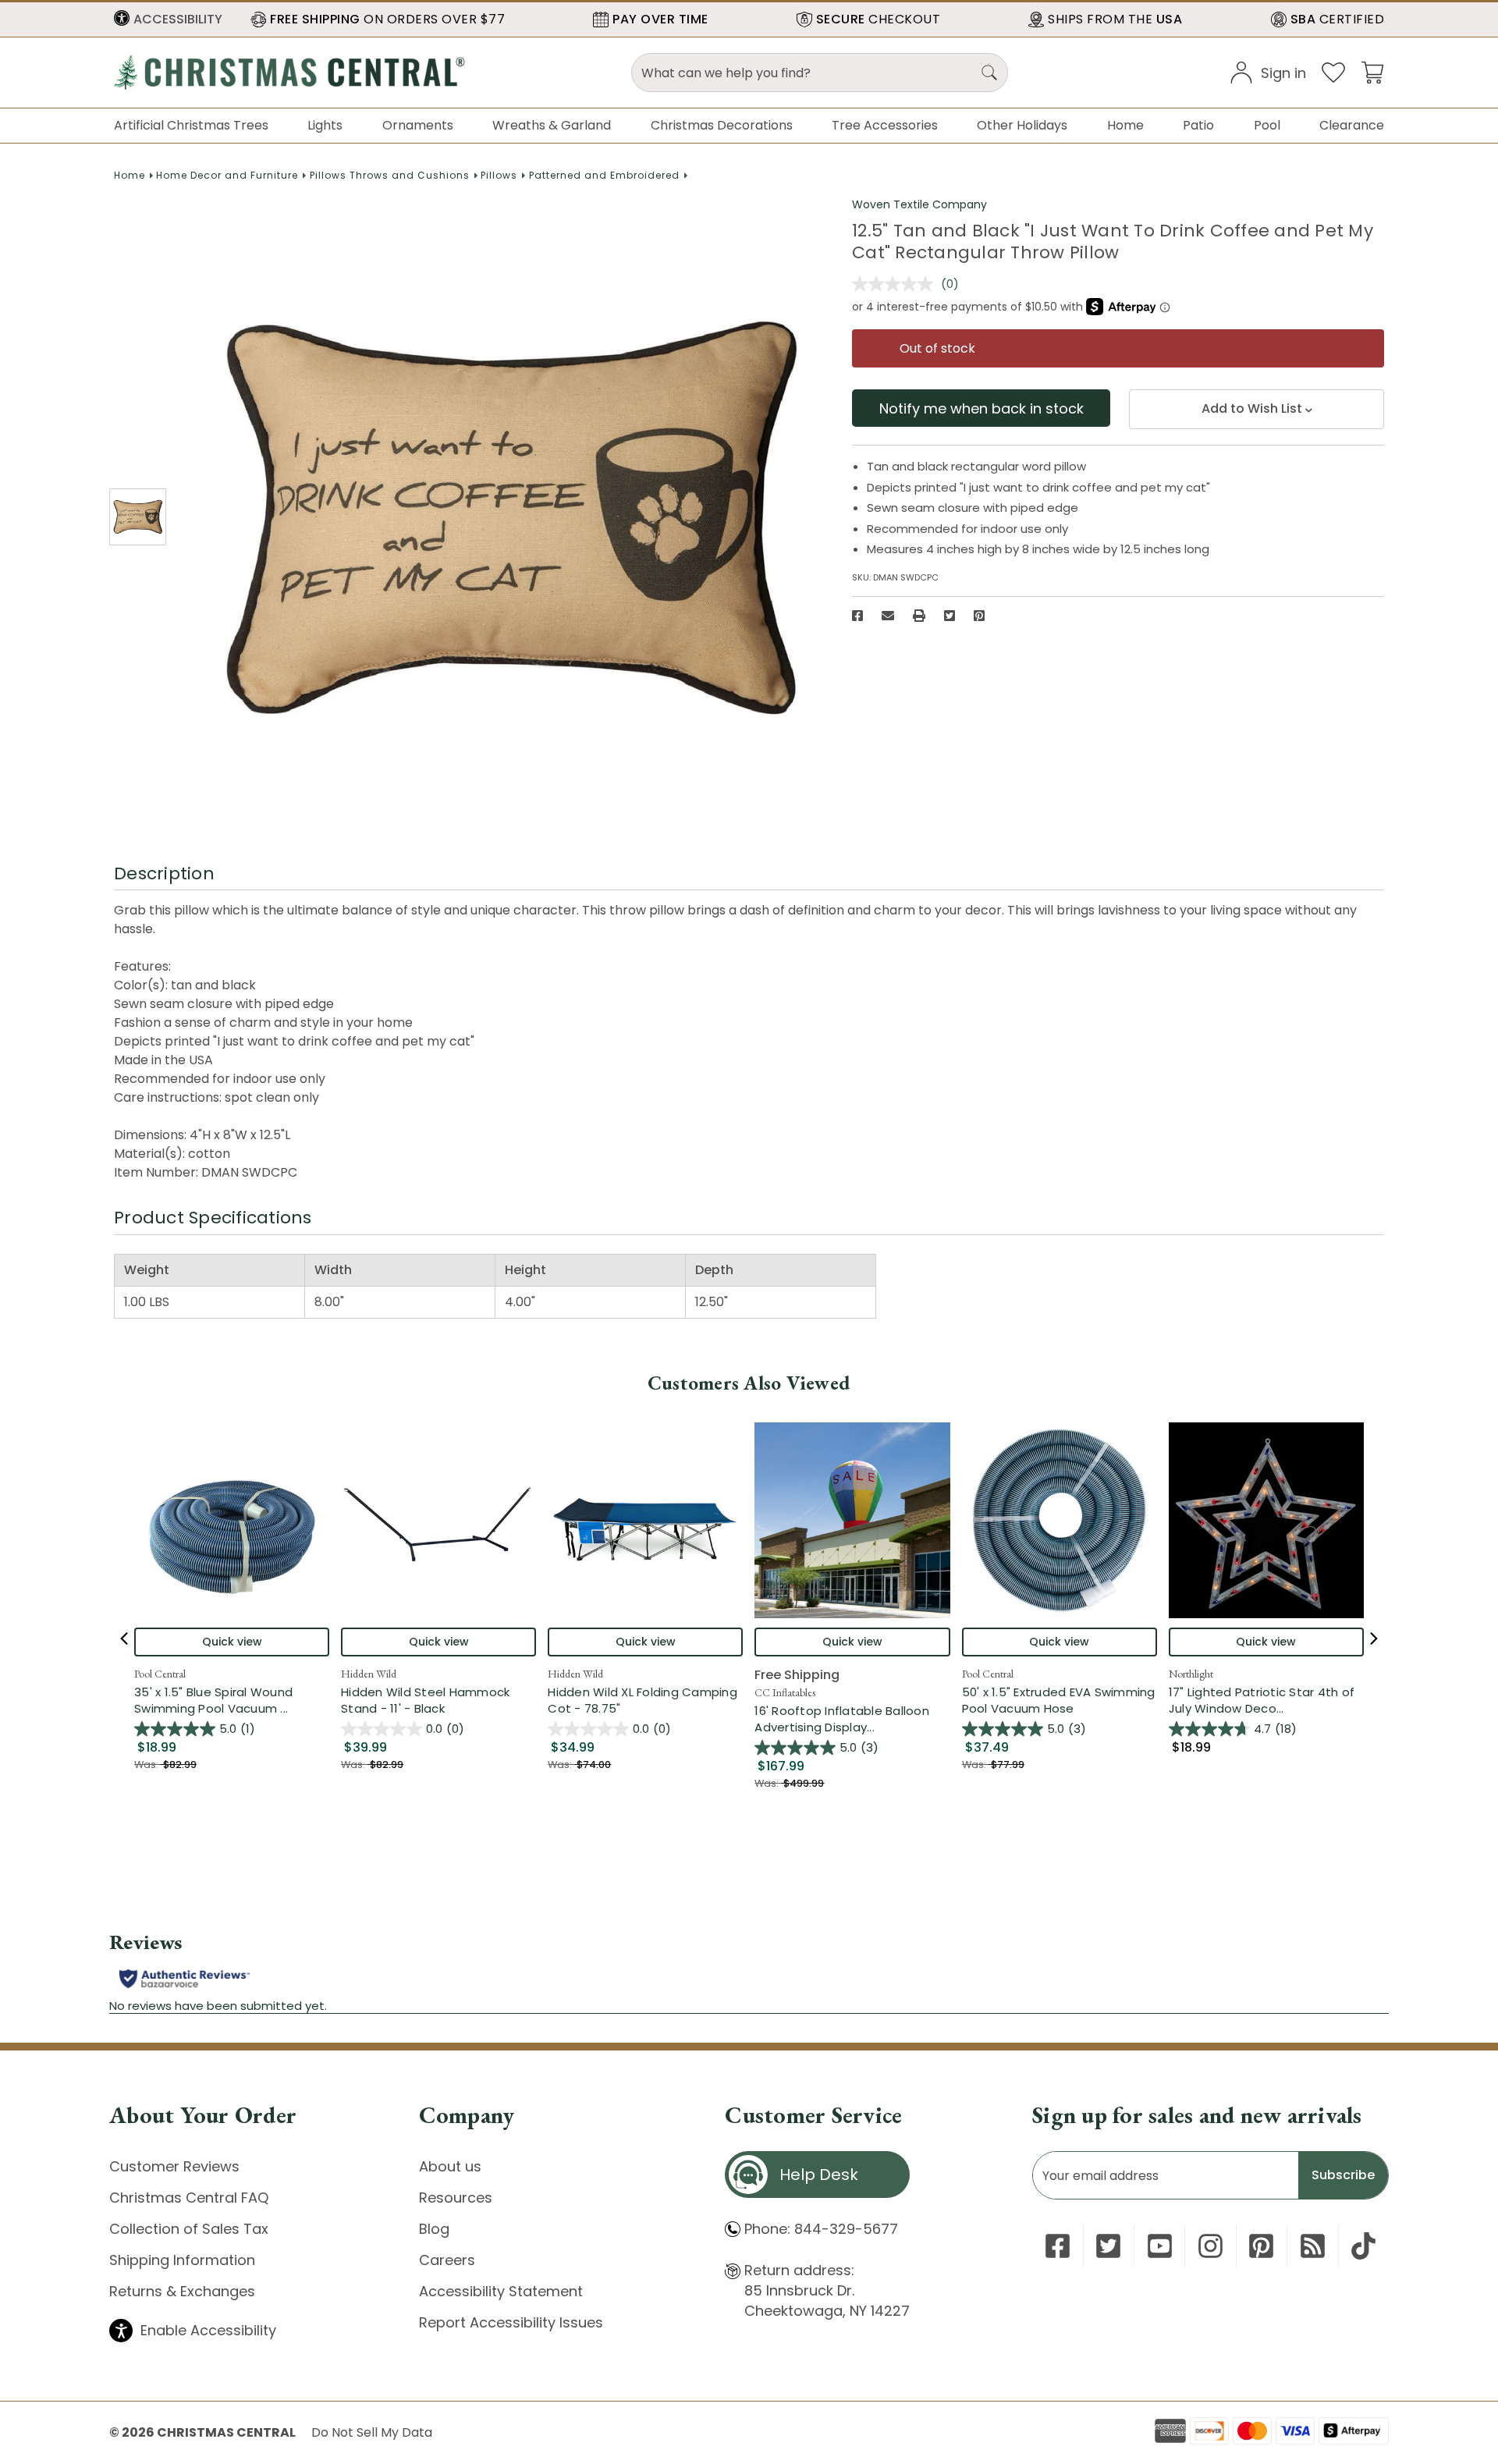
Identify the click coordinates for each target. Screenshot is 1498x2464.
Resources (456, 2198)
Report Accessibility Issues (511, 2322)
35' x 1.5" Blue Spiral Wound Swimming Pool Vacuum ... (232, 1700)
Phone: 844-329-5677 (821, 2229)
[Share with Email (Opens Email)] (888, 616)
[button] (168, 20)
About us (450, 2166)
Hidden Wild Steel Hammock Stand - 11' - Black (425, 1700)
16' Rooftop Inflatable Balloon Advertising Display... (852, 1719)
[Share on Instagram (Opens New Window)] (1210, 2246)
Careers (447, 2260)
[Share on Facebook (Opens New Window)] (857, 616)
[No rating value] (896, 284)
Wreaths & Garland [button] (552, 125)
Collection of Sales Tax (189, 2229)
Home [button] (1125, 125)
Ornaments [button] (418, 125)
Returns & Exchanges (182, 2291)
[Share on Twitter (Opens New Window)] (950, 616)
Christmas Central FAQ (189, 2198)
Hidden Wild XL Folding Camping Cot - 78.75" (643, 1700)
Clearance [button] (1352, 125)
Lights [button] (325, 125)
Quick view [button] (232, 1642)
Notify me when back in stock (982, 408)
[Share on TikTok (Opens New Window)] (1363, 2246)
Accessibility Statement (501, 2291)
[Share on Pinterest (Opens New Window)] (979, 616)
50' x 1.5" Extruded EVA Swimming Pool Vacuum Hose (1059, 1700)
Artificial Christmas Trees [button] (191, 125)
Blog (434, 2229)
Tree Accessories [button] (885, 125)
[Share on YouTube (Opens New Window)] (1160, 2246)
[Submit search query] (989, 73)
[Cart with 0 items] (1372, 71)
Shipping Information (182, 2260)
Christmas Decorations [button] (722, 125)
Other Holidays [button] (1022, 125)
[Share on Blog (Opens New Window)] (1313, 2246)
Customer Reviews (174, 2166)
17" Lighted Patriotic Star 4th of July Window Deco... (1266, 1700)
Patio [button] (1198, 125)
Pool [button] (1267, 125)
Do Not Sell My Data (372, 2432)
